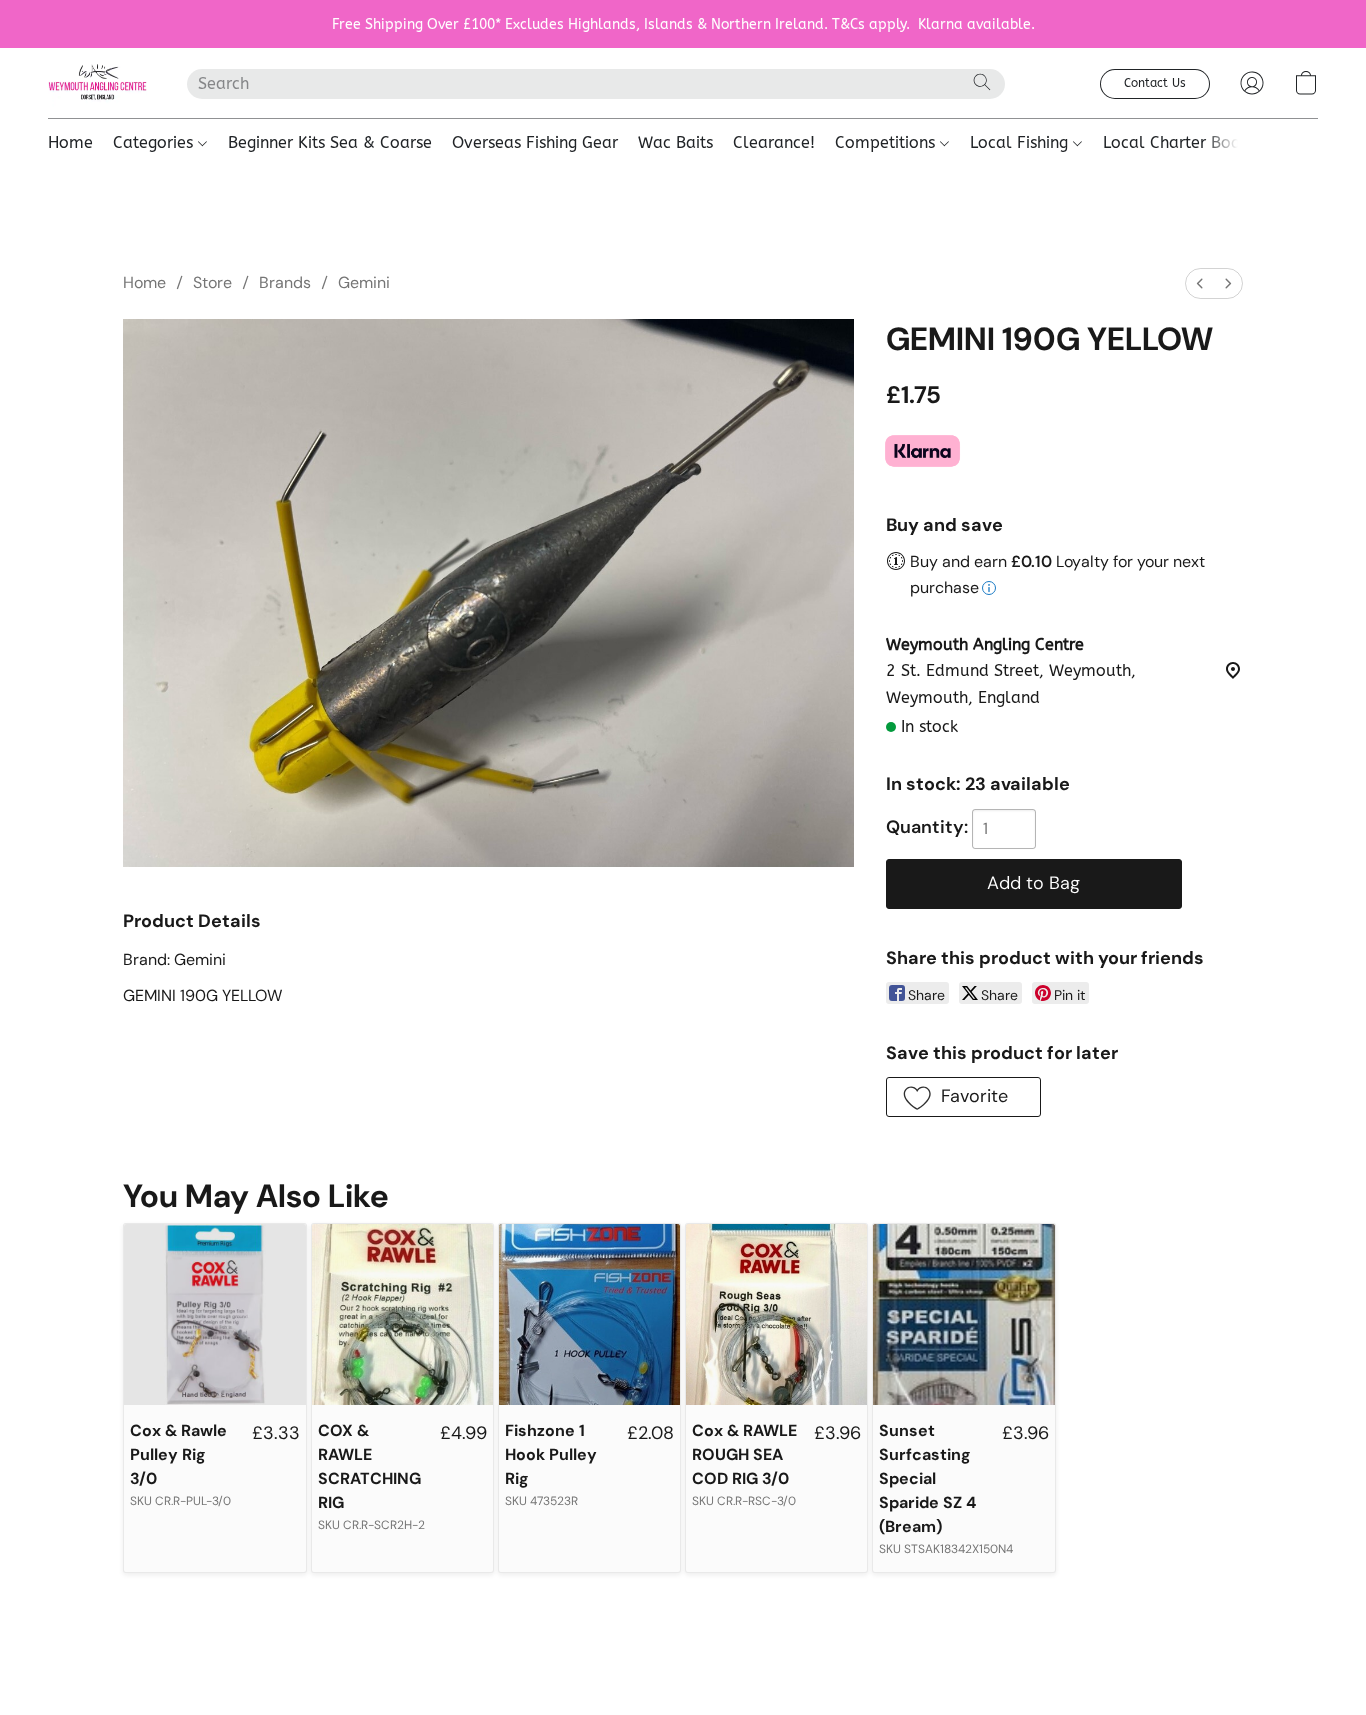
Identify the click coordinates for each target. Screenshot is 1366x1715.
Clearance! (774, 142)
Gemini (364, 282)
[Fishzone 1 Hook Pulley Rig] (589, 1314)
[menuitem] (1200, 283)
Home (70, 142)
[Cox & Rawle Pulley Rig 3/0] (214, 1314)
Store (212, 282)
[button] (97, 83)
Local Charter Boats (1178, 142)
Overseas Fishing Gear (535, 142)
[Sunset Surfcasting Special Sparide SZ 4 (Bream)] (963, 1314)
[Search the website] (982, 82)
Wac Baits (675, 142)
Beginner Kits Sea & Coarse (330, 142)
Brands (285, 282)
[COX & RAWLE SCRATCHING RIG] (402, 1314)
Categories (155, 142)
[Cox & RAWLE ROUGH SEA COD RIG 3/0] (776, 1314)
